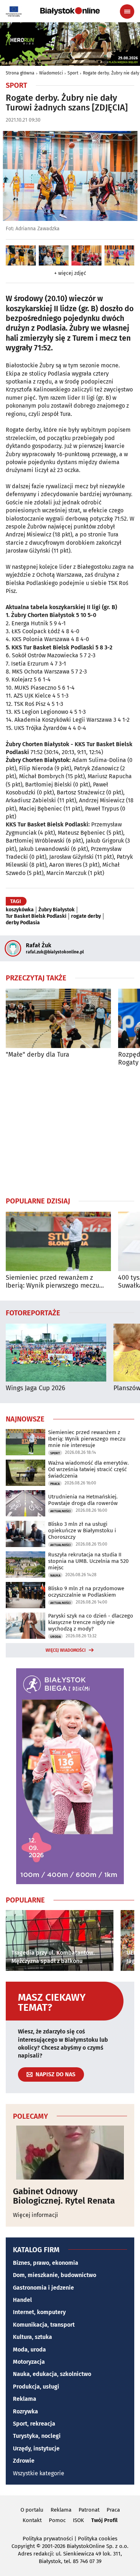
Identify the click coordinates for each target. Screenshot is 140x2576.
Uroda (55, 1637)
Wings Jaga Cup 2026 (36, 1388)
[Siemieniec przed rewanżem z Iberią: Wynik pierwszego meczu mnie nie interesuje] (58, 1241)
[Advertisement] (70, 1131)
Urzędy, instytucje (36, 2448)
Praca (55, 1484)
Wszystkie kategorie (39, 2473)
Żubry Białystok (57, 910)
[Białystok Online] (70, 11)
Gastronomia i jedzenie (43, 2288)
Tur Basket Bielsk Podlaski (36, 916)
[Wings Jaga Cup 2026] (56, 1353)
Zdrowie (24, 2461)
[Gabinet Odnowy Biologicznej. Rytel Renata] (70, 2153)
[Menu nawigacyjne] (127, 12)
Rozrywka (25, 2411)
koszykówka (20, 910)
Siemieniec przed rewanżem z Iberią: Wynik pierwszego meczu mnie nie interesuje (52, 1282)
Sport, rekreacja (34, 2424)
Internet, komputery (39, 2312)
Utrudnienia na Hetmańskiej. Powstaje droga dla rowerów (83, 1500)
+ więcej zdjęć (70, 273)
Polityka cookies (98, 2539)
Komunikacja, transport (44, 2325)
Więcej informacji (36, 2215)
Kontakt (32, 2520)
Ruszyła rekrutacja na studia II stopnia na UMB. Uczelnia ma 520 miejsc (88, 1561)
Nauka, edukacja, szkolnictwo (52, 2374)
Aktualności (60, 1511)
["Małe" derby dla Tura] (58, 1018)
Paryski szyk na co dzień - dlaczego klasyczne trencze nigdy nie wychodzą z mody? (91, 1622)
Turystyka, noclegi (37, 2436)
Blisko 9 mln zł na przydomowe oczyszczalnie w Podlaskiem (86, 1592)
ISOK (78, 2520)
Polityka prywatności (48, 2539)
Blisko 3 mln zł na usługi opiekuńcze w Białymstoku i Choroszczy (82, 1530)
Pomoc (57, 2520)
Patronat (89, 2510)
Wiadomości (51, 73)
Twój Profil (104, 2520)
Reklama (25, 2399)
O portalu (32, 2510)
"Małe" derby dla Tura (38, 1055)
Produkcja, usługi (36, 2387)
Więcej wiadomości (66, 1650)
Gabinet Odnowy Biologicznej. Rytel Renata (64, 2196)
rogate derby (86, 916)
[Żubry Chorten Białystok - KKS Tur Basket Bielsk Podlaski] (21, 255)
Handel (22, 2300)
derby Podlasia (23, 923)
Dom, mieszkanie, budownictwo (55, 2275)
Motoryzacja (29, 2362)
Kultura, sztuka (32, 2337)
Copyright (23, 2546)
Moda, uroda (29, 2350)
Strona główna (20, 73)
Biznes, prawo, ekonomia (46, 2263)
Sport (73, 73)
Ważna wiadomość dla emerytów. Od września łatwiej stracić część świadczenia (88, 1469)
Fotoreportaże (33, 1312)
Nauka (55, 1575)
